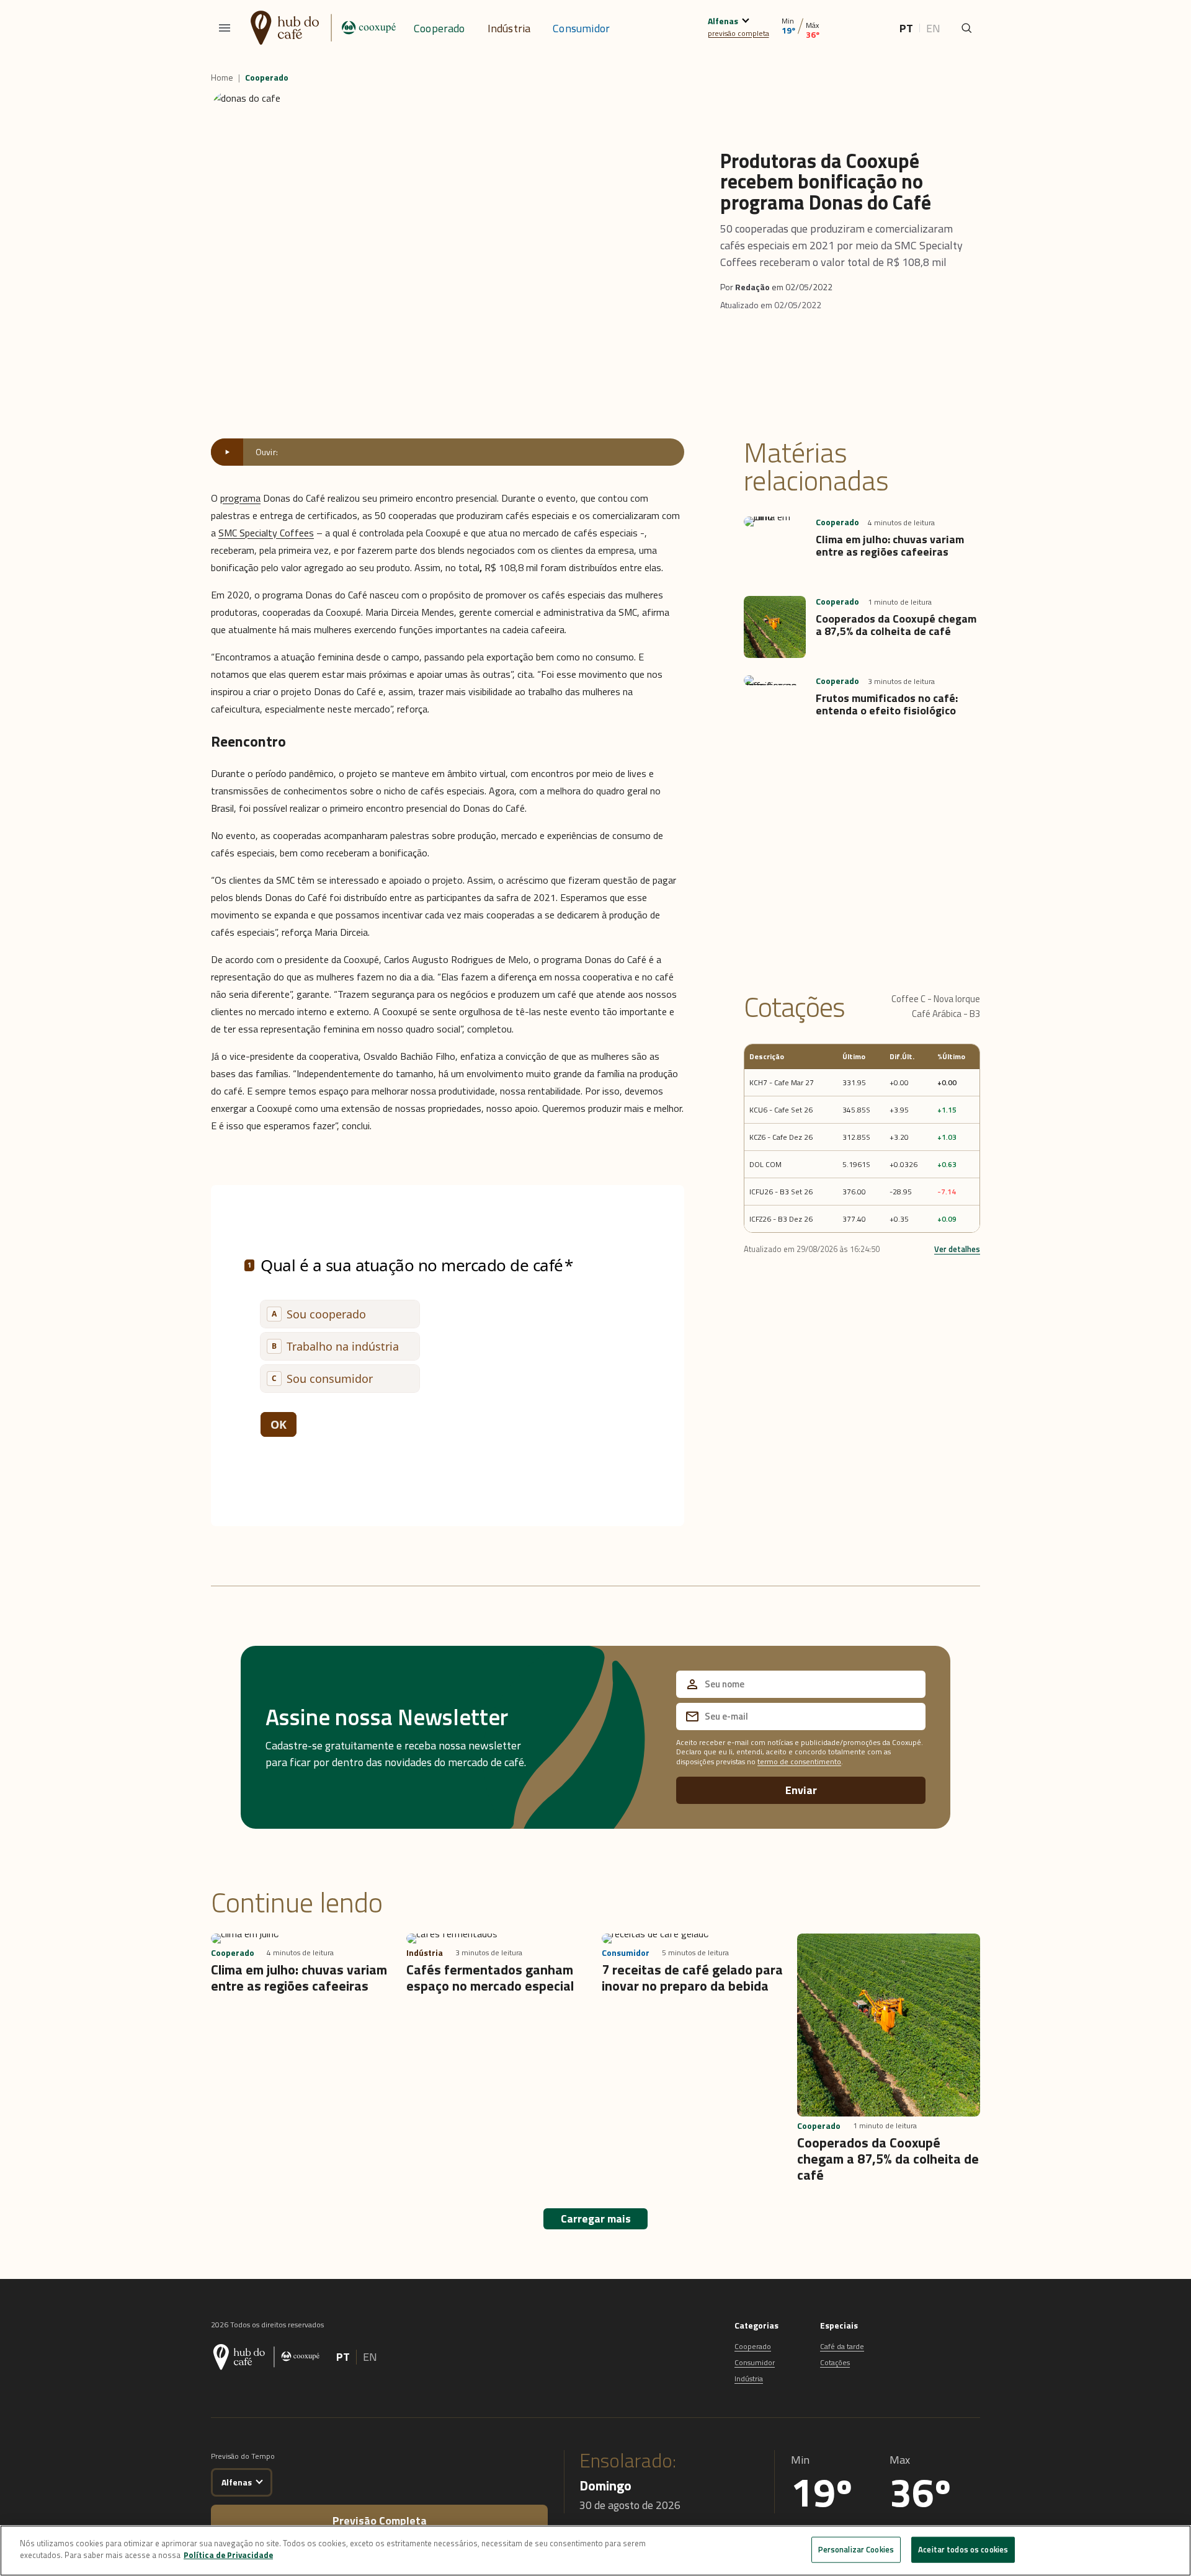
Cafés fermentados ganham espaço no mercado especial (490, 1978)
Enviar (801, 1790)
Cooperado (439, 28)
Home (222, 78)
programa (240, 498)
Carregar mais (596, 2218)
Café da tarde (842, 2346)
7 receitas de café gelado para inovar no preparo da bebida (692, 1978)
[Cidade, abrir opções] (745, 19)
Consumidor (581, 28)
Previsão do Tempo (243, 2456)
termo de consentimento (799, 1761)
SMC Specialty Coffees (266, 533)
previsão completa (738, 33)
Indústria (509, 28)
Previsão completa (380, 2520)
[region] (595, 2551)
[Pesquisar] (966, 28)
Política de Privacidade (228, 2555)
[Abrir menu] (225, 28)
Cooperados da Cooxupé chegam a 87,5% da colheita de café (896, 625)
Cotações (835, 2362)
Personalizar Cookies (856, 2549)
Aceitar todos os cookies (963, 2549)
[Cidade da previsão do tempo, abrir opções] (259, 2480)
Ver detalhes (957, 1249)
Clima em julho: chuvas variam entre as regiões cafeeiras (890, 545)
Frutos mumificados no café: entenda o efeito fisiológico (887, 704)
